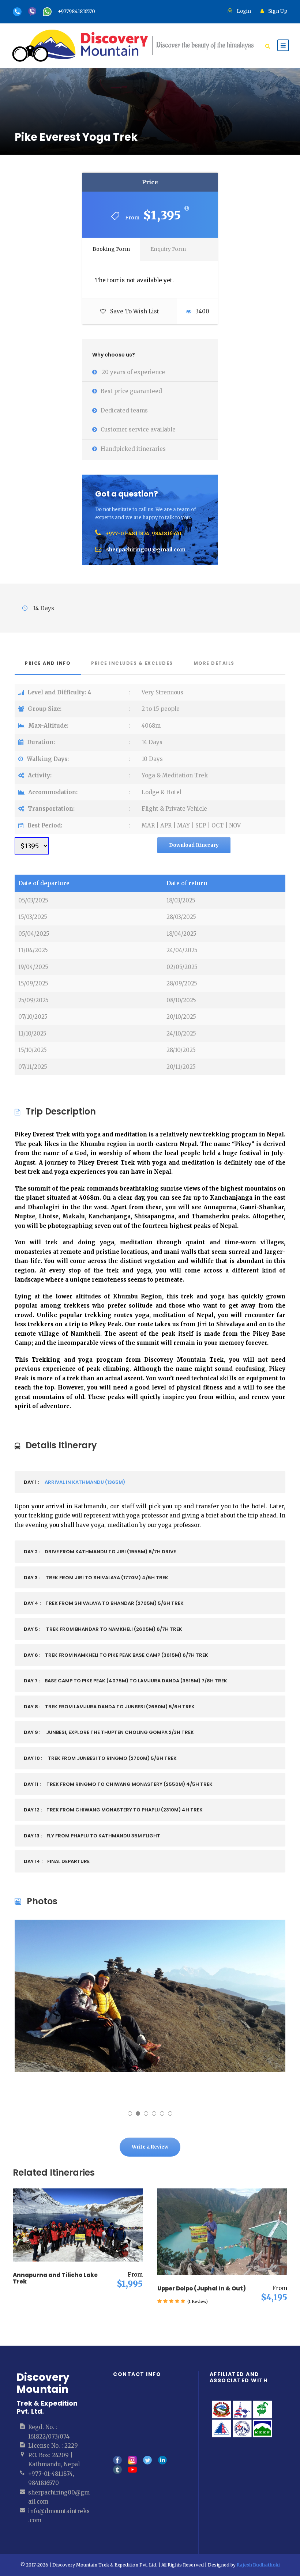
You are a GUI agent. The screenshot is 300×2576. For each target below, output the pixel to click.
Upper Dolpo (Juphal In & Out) (202, 2288)
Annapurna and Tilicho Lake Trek (55, 2278)
